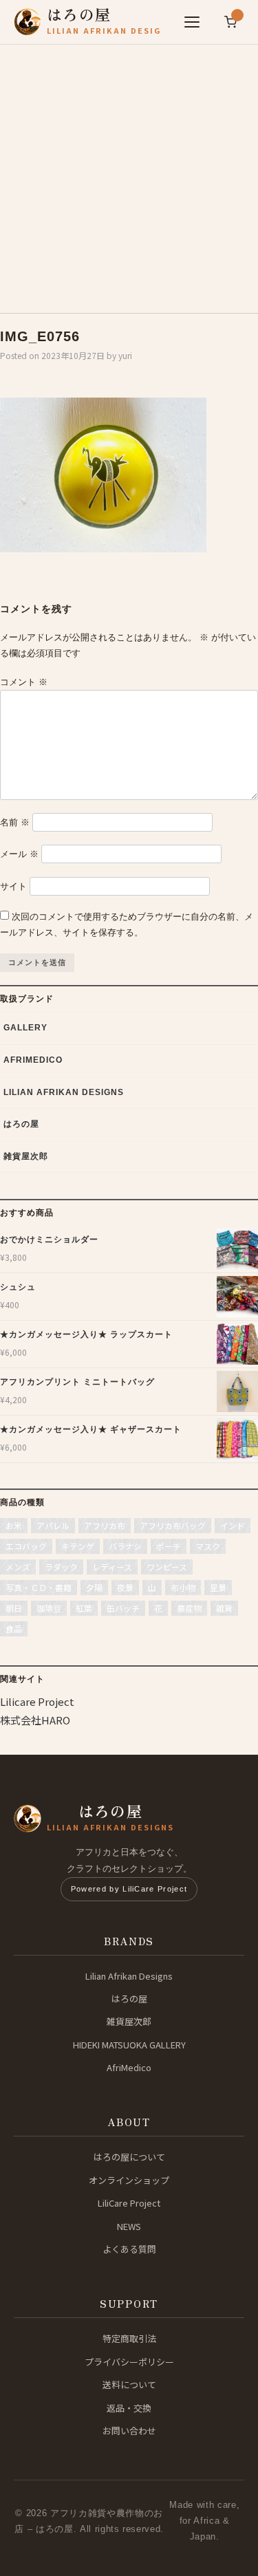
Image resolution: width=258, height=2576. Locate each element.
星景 (218, 1587)
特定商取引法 (129, 2338)
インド (233, 1525)
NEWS (129, 2226)
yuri (125, 355)
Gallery (25, 1028)
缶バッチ (123, 1608)
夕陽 (94, 1587)
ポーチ (169, 1546)
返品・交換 (129, 2408)
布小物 (183, 1587)
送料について (129, 2384)
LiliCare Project (129, 2203)
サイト (13, 886)
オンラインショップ (129, 2180)
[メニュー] (192, 22)
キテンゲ (78, 1546)
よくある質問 (129, 2249)
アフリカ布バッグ (173, 1525)
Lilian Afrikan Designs (64, 1092)
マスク (208, 1546)
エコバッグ (26, 1546)
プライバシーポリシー (129, 2362)
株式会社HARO (35, 1720)
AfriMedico (33, 1060)
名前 (15, 822)
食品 (14, 1628)
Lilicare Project (37, 1701)
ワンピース (167, 1567)
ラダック (61, 1567)
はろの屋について (129, 2157)
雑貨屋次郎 (26, 1156)
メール (19, 854)
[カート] (230, 22)
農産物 (189, 1608)
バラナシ (125, 1546)
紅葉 (84, 1608)
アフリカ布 (105, 1525)
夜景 (125, 1587)
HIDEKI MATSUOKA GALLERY (129, 2045)
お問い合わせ (129, 2431)
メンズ (18, 1567)
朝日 (14, 1608)
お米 (14, 1525)
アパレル (53, 1525)
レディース (112, 1567)
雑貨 (224, 1608)
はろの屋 (21, 1124)
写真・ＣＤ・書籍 (39, 1587)
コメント (24, 682)
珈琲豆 (49, 1608)
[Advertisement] (129, 174)
